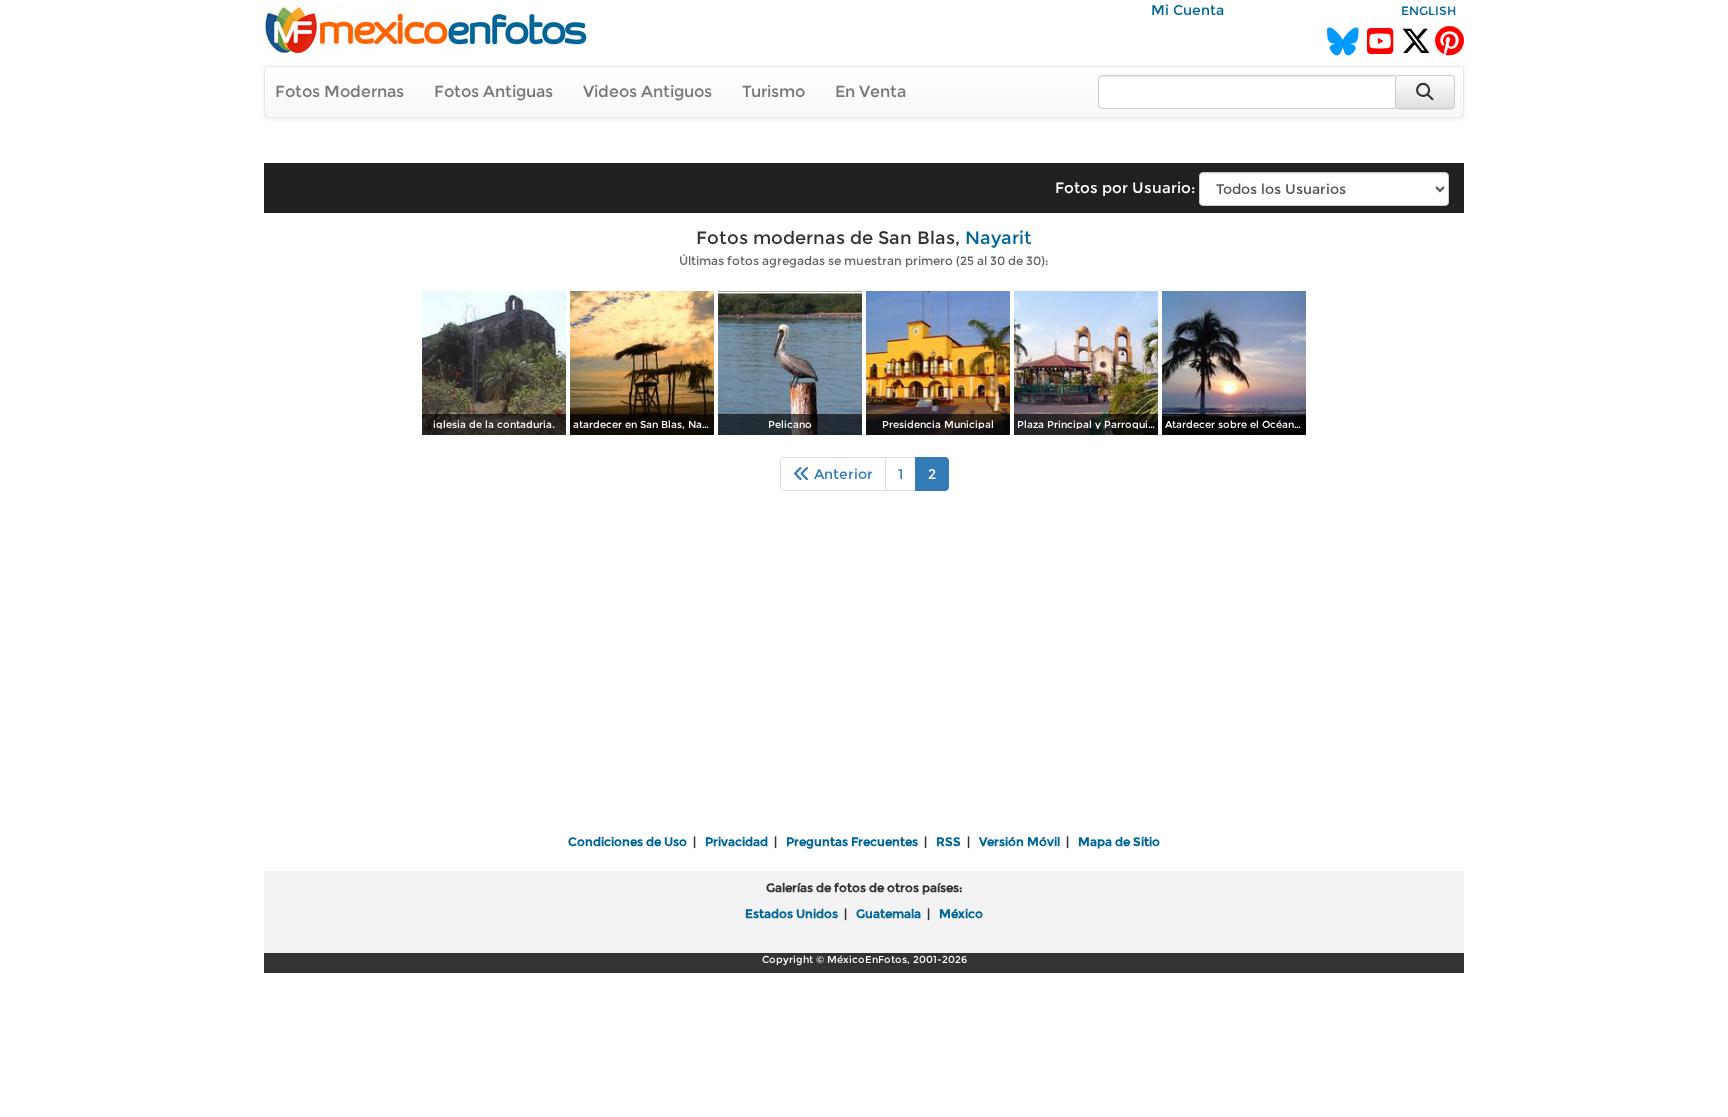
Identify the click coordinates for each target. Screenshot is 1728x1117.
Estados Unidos (791, 913)
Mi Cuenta (1187, 10)
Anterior (841, 474)
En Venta (870, 91)
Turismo (773, 91)
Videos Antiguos (647, 91)
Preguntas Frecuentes (852, 841)
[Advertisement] (864, 676)
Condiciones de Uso (627, 841)
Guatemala (888, 913)
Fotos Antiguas (493, 91)
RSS (948, 841)
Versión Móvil (1019, 841)
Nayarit (998, 238)
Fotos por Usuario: (1125, 187)
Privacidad (736, 841)
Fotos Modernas (339, 91)
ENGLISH (1428, 10)
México (961, 913)
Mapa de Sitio (1119, 841)
